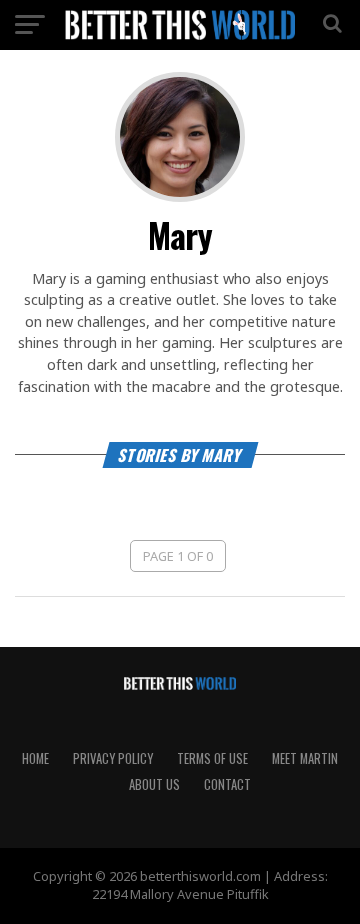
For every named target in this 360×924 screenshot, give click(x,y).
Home (35, 758)
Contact (227, 784)
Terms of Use (212, 758)
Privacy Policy (113, 758)
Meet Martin (305, 758)
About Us (154, 784)
